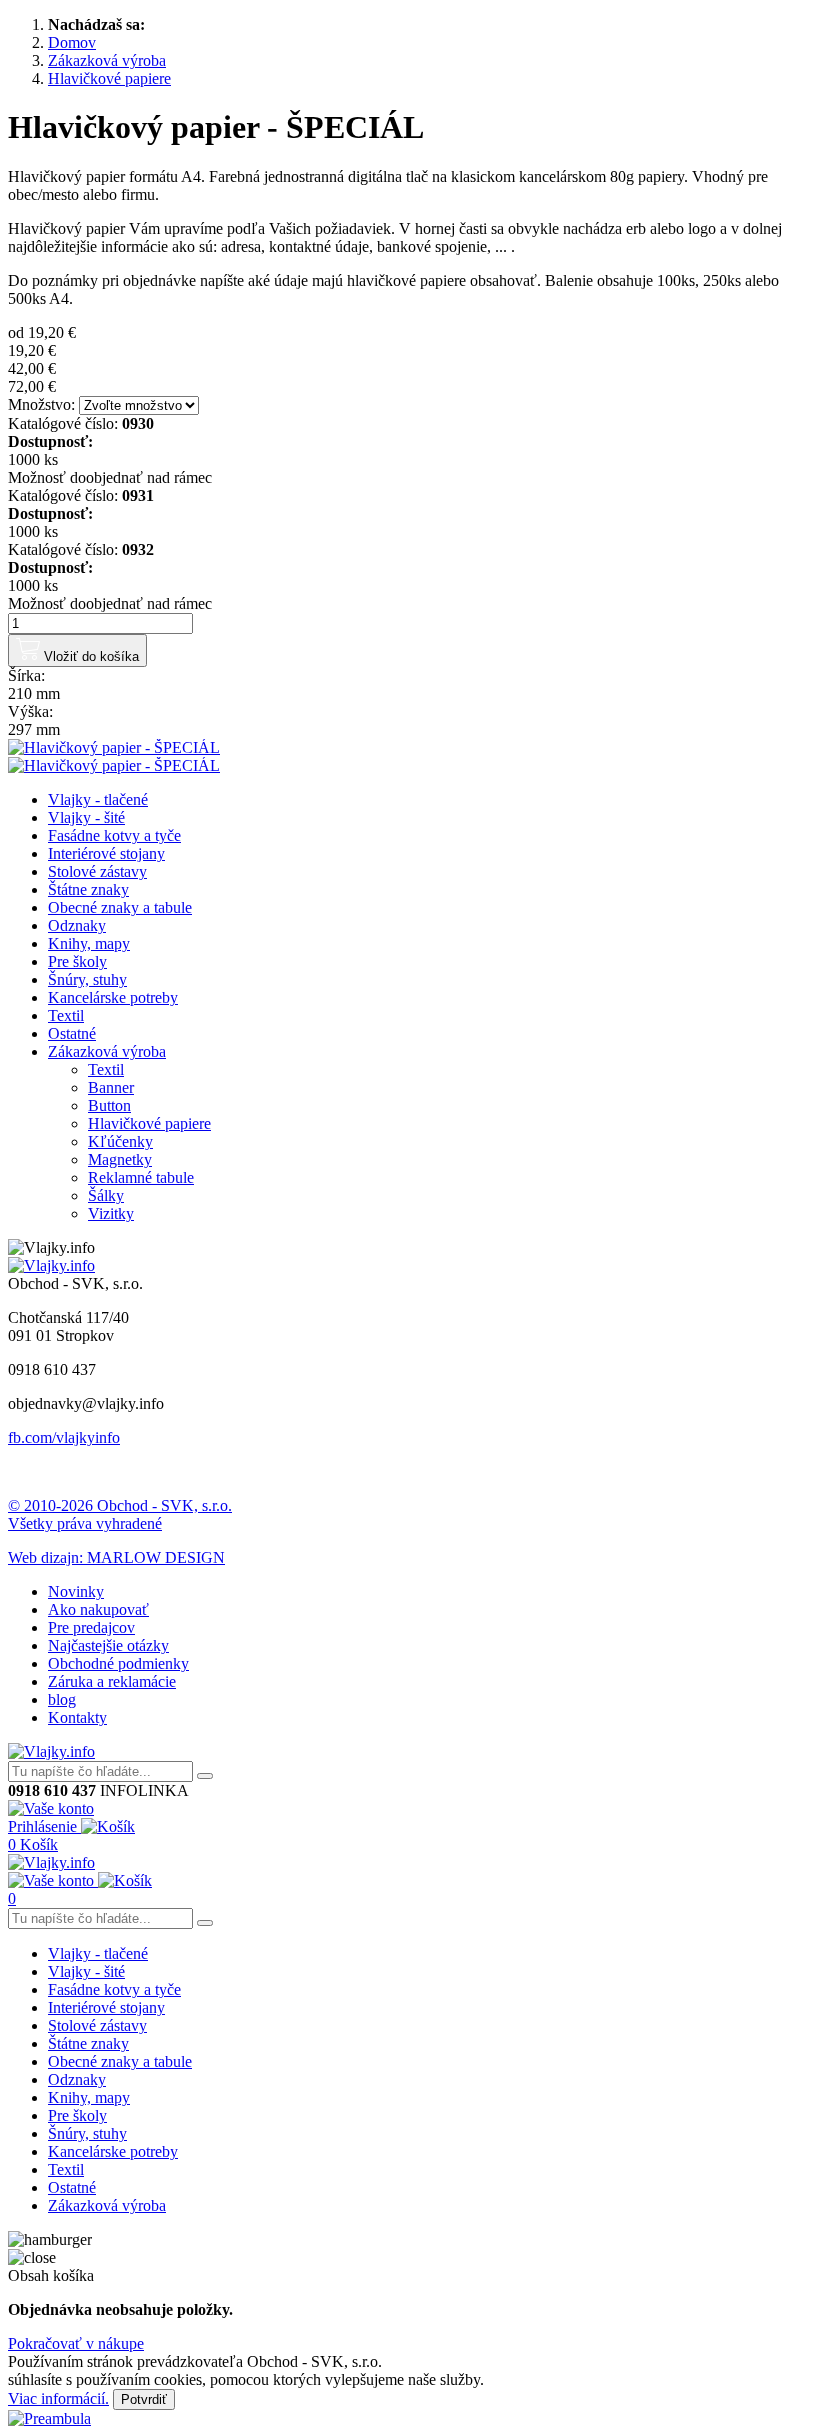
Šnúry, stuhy (87, 979)
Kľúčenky (120, 1141)
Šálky (106, 1195)
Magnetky (120, 1159)
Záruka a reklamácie (112, 1681)
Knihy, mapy (89, 943)
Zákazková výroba (107, 1051)
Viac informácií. (58, 2398)
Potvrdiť (144, 2399)
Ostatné (72, 1033)
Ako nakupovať (98, 1609)
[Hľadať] (205, 1776)
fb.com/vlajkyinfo (64, 1437)
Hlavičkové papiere (149, 1123)
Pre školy (77, 961)
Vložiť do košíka (89, 656)
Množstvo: (41, 404)
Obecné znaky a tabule (120, 907)
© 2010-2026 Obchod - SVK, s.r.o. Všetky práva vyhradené (120, 1514)
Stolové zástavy (97, 871)
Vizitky (111, 1213)
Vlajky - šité (86, 817)
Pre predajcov (91, 1627)
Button (109, 1105)
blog (62, 1699)
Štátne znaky (88, 889)
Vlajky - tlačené (98, 799)
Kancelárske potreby (113, 997)
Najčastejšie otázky (108, 1645)
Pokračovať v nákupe (76, 2343)
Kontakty (77, 1717)
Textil (66, 1015)
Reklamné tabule (141, 1177)
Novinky (76, 1591)
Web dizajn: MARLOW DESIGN (116, 1557)
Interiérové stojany (106, 853)
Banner (111, 1087)
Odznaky (77, 925)
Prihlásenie (44, 1826)
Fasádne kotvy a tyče (114, 835)
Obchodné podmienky (118, 1663)
